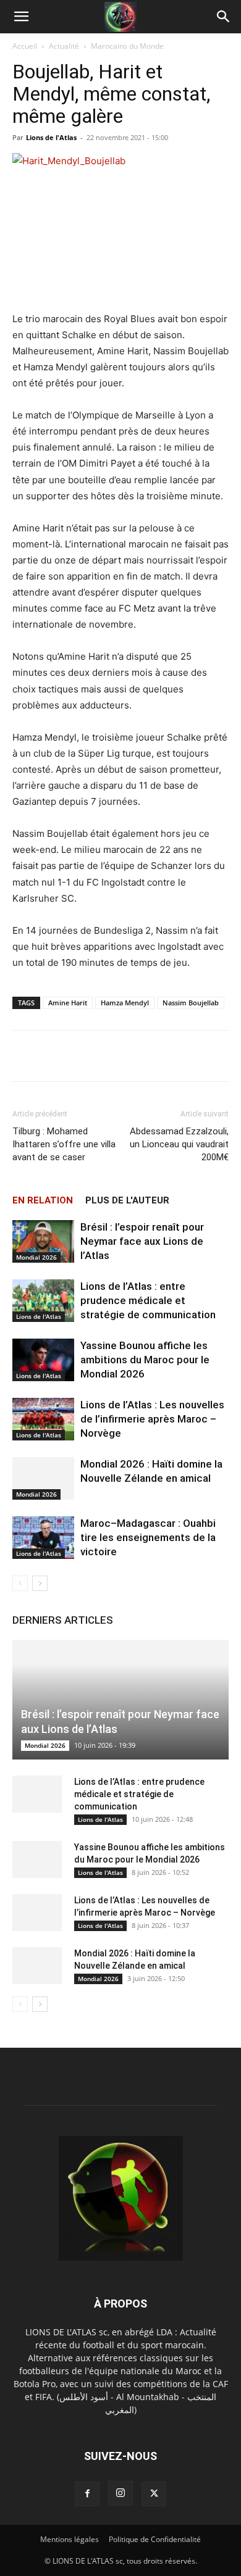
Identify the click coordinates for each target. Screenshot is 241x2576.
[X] (154, 2494)
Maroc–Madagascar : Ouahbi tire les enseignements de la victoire (148, 1537)
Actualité (64, 46)
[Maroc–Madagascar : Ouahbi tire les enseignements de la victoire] (43, 1538)
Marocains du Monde (127, 46)
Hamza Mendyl (125, 1003)
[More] (158, 1056)
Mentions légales (70, 2539)
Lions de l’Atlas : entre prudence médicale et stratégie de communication (148, 1300)
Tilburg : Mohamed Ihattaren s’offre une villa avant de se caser (64, 1144)
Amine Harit (68, 1003)
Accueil (25, 46)
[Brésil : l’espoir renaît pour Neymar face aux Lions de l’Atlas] (43, 1241)
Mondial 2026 (36, 1257)
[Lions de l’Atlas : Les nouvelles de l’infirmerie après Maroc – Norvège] (43, 1419)
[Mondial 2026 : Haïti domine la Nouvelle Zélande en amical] (43, 1478)
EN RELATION (43, 1200)
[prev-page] (20, 1583)
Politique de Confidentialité (155, 2539)
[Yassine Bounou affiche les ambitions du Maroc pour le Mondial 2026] (43, 1360)
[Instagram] (120, 2493)
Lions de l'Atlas (51, 137)
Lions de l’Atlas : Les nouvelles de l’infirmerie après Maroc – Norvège (152, 1419)
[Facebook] (87, 2494)
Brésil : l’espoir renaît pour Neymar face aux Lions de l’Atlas (142, 1241)
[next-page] (40, 1583)
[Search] (224, 17)
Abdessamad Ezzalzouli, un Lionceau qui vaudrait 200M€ (179, 1144)
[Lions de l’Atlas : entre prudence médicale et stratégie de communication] (43, 1301)
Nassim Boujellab (191, 1003)
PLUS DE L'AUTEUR (127, 1200)
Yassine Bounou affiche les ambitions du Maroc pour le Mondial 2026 (145, 1360)
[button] (21, 17)
